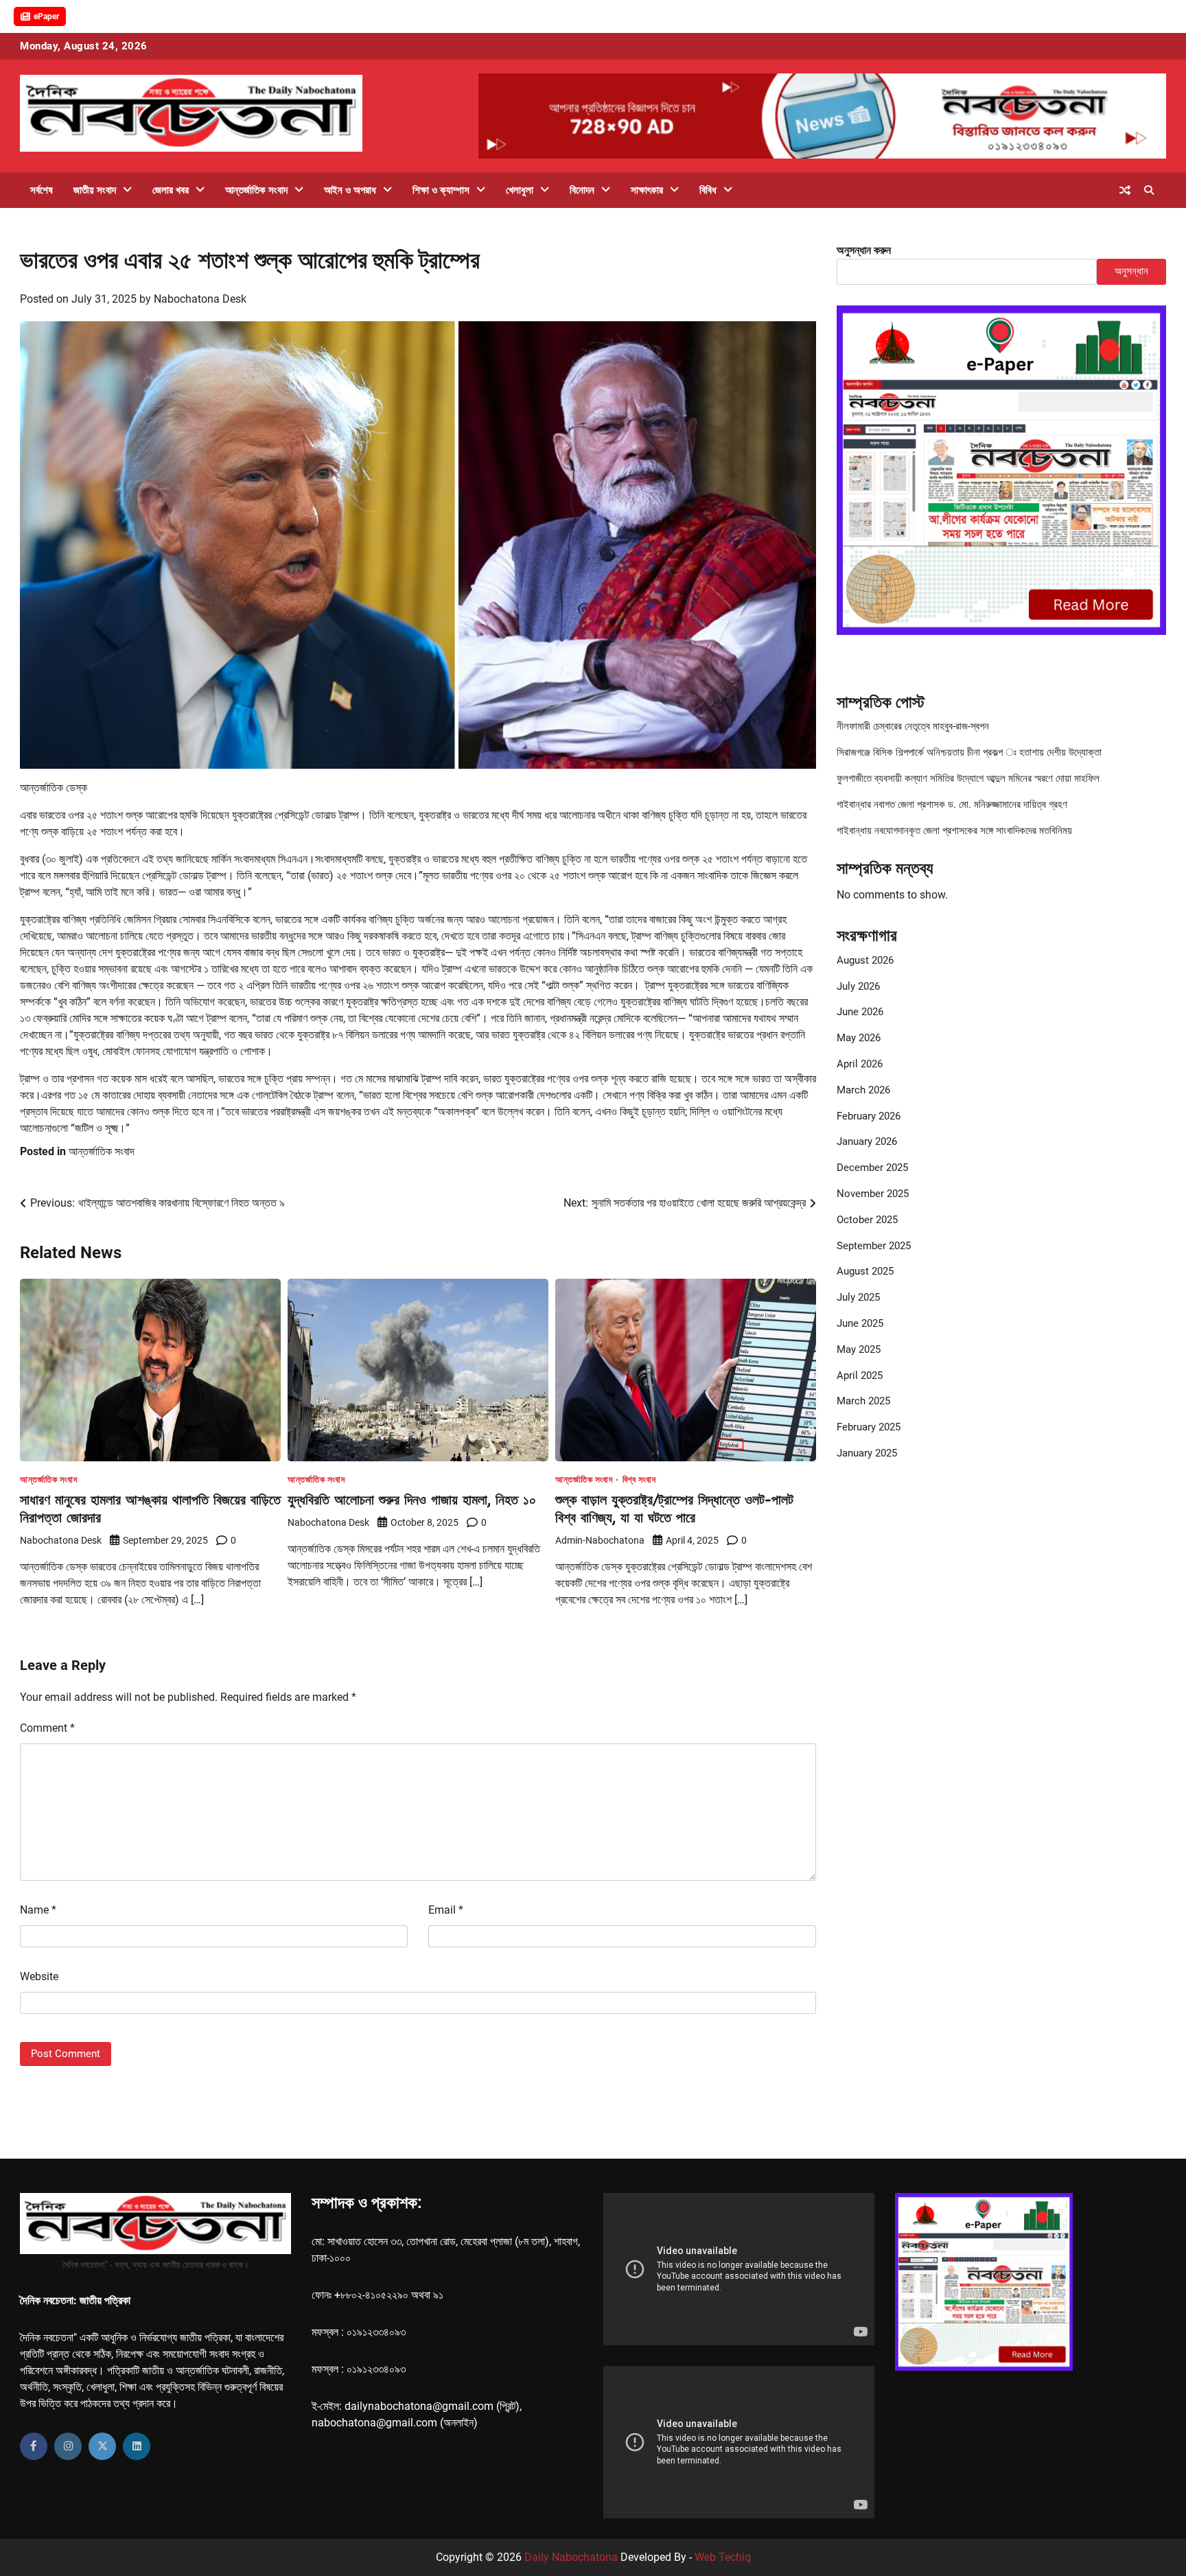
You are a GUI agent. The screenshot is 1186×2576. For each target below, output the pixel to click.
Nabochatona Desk (200, 299)
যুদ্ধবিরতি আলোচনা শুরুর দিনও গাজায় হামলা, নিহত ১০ (412, 1499)
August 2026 (865, 960)
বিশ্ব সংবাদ (639, 1480)
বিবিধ (708, 190)
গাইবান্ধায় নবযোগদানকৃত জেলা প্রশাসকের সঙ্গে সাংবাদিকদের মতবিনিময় (954, 831)
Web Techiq (723, 2557)
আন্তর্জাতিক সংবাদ (256, 190)
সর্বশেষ (42, 190)
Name (38, 1910)
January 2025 (867, 1453)
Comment (47, 1728)
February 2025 (869, 1427)
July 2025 (858, 1297)
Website (39, 1976)
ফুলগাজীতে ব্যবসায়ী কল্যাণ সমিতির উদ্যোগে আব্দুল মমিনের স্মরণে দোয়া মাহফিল (968, 778)
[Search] (1149, 190)
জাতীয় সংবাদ (95, 190)
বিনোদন (582, 190)
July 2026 (858, 986)
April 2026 (860, 1064)
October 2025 (867, 1220)
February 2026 (869, 1116)
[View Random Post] (1125, 190)
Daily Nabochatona (571, 2557)
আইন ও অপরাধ (350, 190)
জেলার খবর (171, 190)
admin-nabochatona (600, 1540)
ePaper (46, 16)
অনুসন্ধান (1131, 271)
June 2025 (860, 1323)
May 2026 (859, 1038)
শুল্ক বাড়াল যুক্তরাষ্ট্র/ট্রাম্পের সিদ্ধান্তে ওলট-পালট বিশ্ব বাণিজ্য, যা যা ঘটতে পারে (674, 1508)
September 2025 (874, 1246)
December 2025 (872, 1168)
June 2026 (860, 1012)
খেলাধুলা (520, 190)
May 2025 (859, 1349)
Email (446, 1910)
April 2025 (860, 1376)
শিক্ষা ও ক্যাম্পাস (441, 190)
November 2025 (873, 1194)
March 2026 (863, 1090)
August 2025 (865, 1271)
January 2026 (867, 1141)
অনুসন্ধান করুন (864, 250)
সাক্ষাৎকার (647, 190)
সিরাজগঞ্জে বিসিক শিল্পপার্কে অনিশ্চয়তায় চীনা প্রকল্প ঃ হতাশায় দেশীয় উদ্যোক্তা (969, 752)
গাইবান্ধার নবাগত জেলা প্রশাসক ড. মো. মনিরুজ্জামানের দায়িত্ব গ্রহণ (952, 804)
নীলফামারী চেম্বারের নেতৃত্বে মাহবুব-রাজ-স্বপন (913, 726)
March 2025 (863, 1401)
